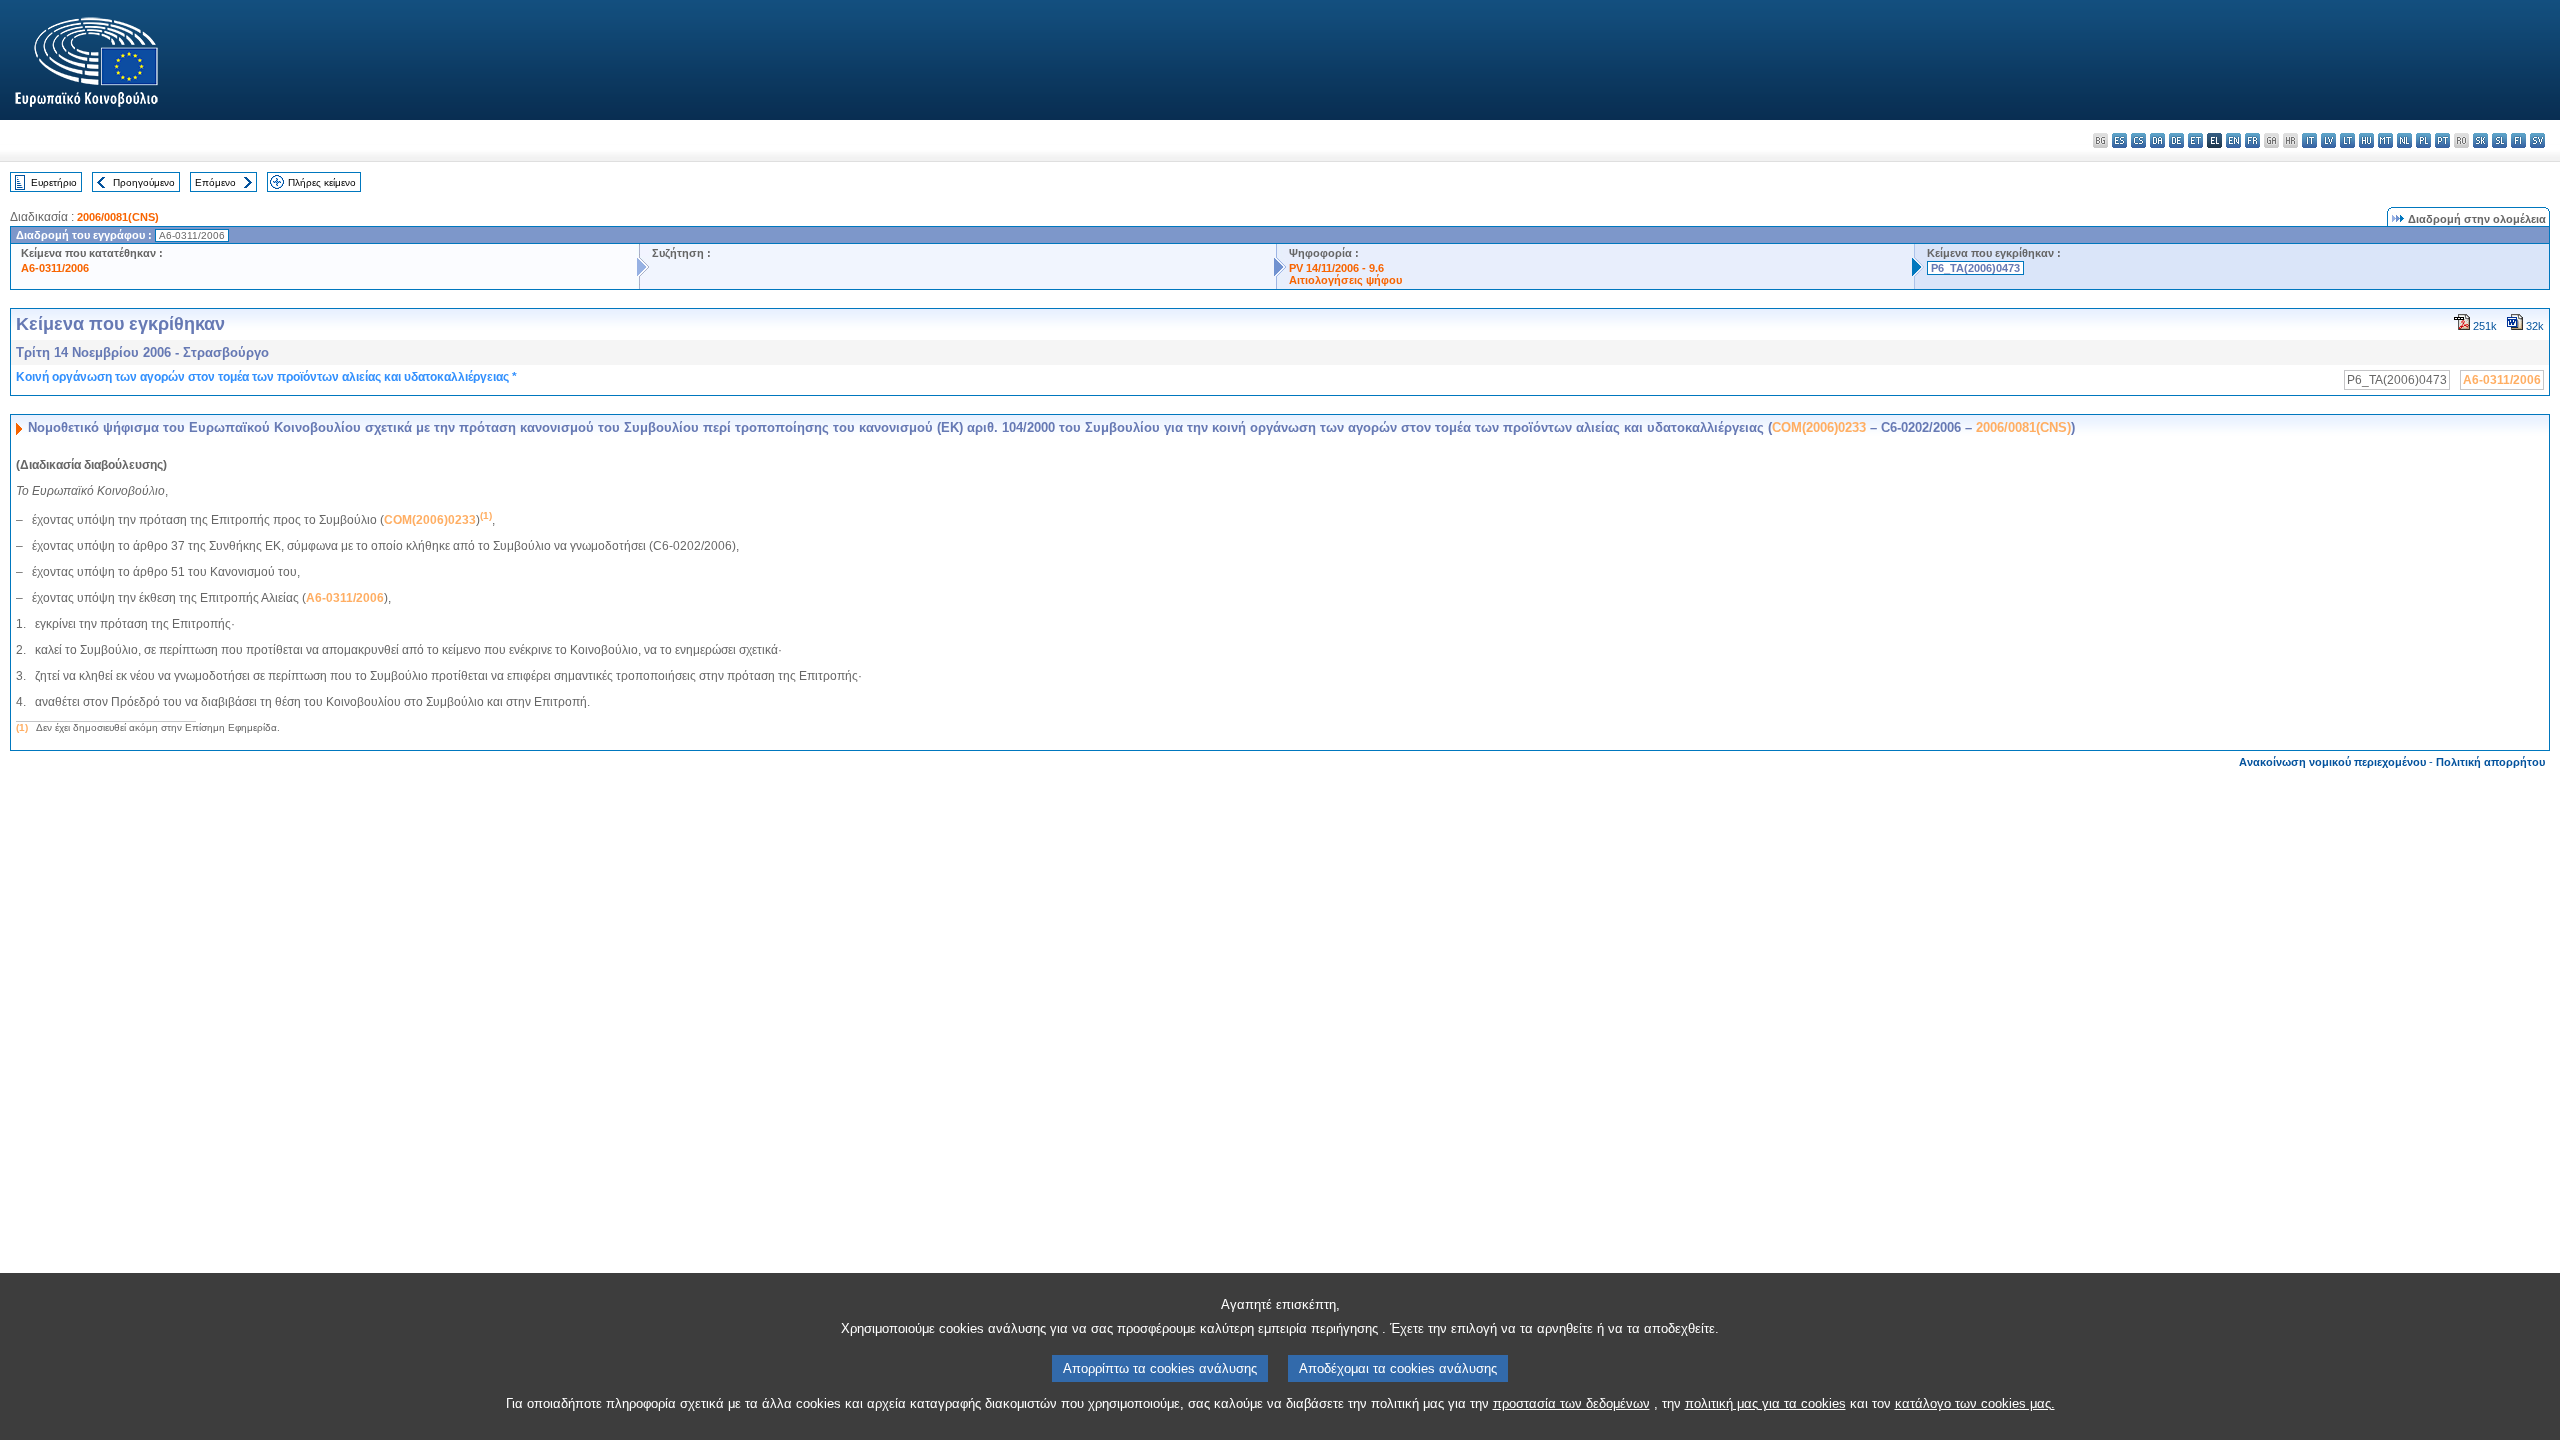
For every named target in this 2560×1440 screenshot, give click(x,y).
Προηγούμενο (144, 182)
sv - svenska (2537, 140)
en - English (2233, 140)
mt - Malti (2385, 140)
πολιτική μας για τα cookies (1765, 1403)
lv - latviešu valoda (2328, 140)
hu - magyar (2366, 140)
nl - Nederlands (2404, 140)
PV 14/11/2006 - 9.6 (1336, 268)
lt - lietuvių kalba (2347, 140)
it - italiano (2309, 140)
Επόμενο (215, 182)
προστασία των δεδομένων (1571, 1403)
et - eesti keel (2195, 140)
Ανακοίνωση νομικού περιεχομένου (2332, 762)
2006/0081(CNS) (118, 217)
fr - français (2252, 140)
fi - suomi (2518, 140)
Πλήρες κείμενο (322, 182)
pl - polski (2423, 140)
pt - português (2442, 140)
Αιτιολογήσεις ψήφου (1345, 280)
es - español (2119, 140)
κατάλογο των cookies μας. (1975, 1403)
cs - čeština (2138, 140)
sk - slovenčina (2480, 140)
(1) (22, 727)
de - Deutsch (2176, 140)
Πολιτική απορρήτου (2490, 762)
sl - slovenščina (2499, 140)
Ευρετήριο (54, 182)
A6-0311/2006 (55, 268)
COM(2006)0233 (1819, 427)
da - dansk (2157, 140)
